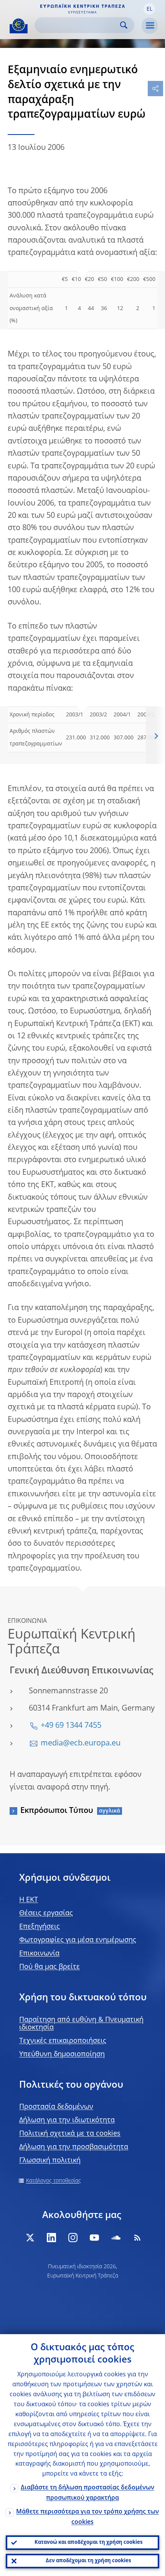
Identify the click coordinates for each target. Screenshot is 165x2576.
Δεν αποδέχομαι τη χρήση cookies (88, 2561)
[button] (149, 9)
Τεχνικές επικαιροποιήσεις (63, 2041)
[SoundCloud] (116, 2238)
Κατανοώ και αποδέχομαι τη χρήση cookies (88, 2542)
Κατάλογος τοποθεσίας (54, 2181)
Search (124, 25)
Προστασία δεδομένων (56, 2107)
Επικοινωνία (39, 1954)
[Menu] (150, 26)
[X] (30, 2238)
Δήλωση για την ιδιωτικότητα (67, 2120)
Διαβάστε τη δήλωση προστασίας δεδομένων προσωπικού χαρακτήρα (87, 2493)
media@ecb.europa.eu (81, 1744)
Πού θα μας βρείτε (49, 1967)
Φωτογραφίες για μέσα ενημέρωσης (78, 1940)
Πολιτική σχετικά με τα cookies (70, 2134)
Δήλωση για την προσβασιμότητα (74, 2147)
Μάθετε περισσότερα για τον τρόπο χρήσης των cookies (87, 2517)
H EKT (29, 1900)
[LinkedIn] (51, 2238)
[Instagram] (73, 2238)
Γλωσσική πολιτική (50, 2161)
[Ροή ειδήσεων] (137, 2238)
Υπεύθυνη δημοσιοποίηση (62, 2054)
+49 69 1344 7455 (71, 1726)
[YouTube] (94, 2238)
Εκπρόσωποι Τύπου (57, 1811)
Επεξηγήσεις (40, 1927)
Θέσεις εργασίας (46, 1913)
